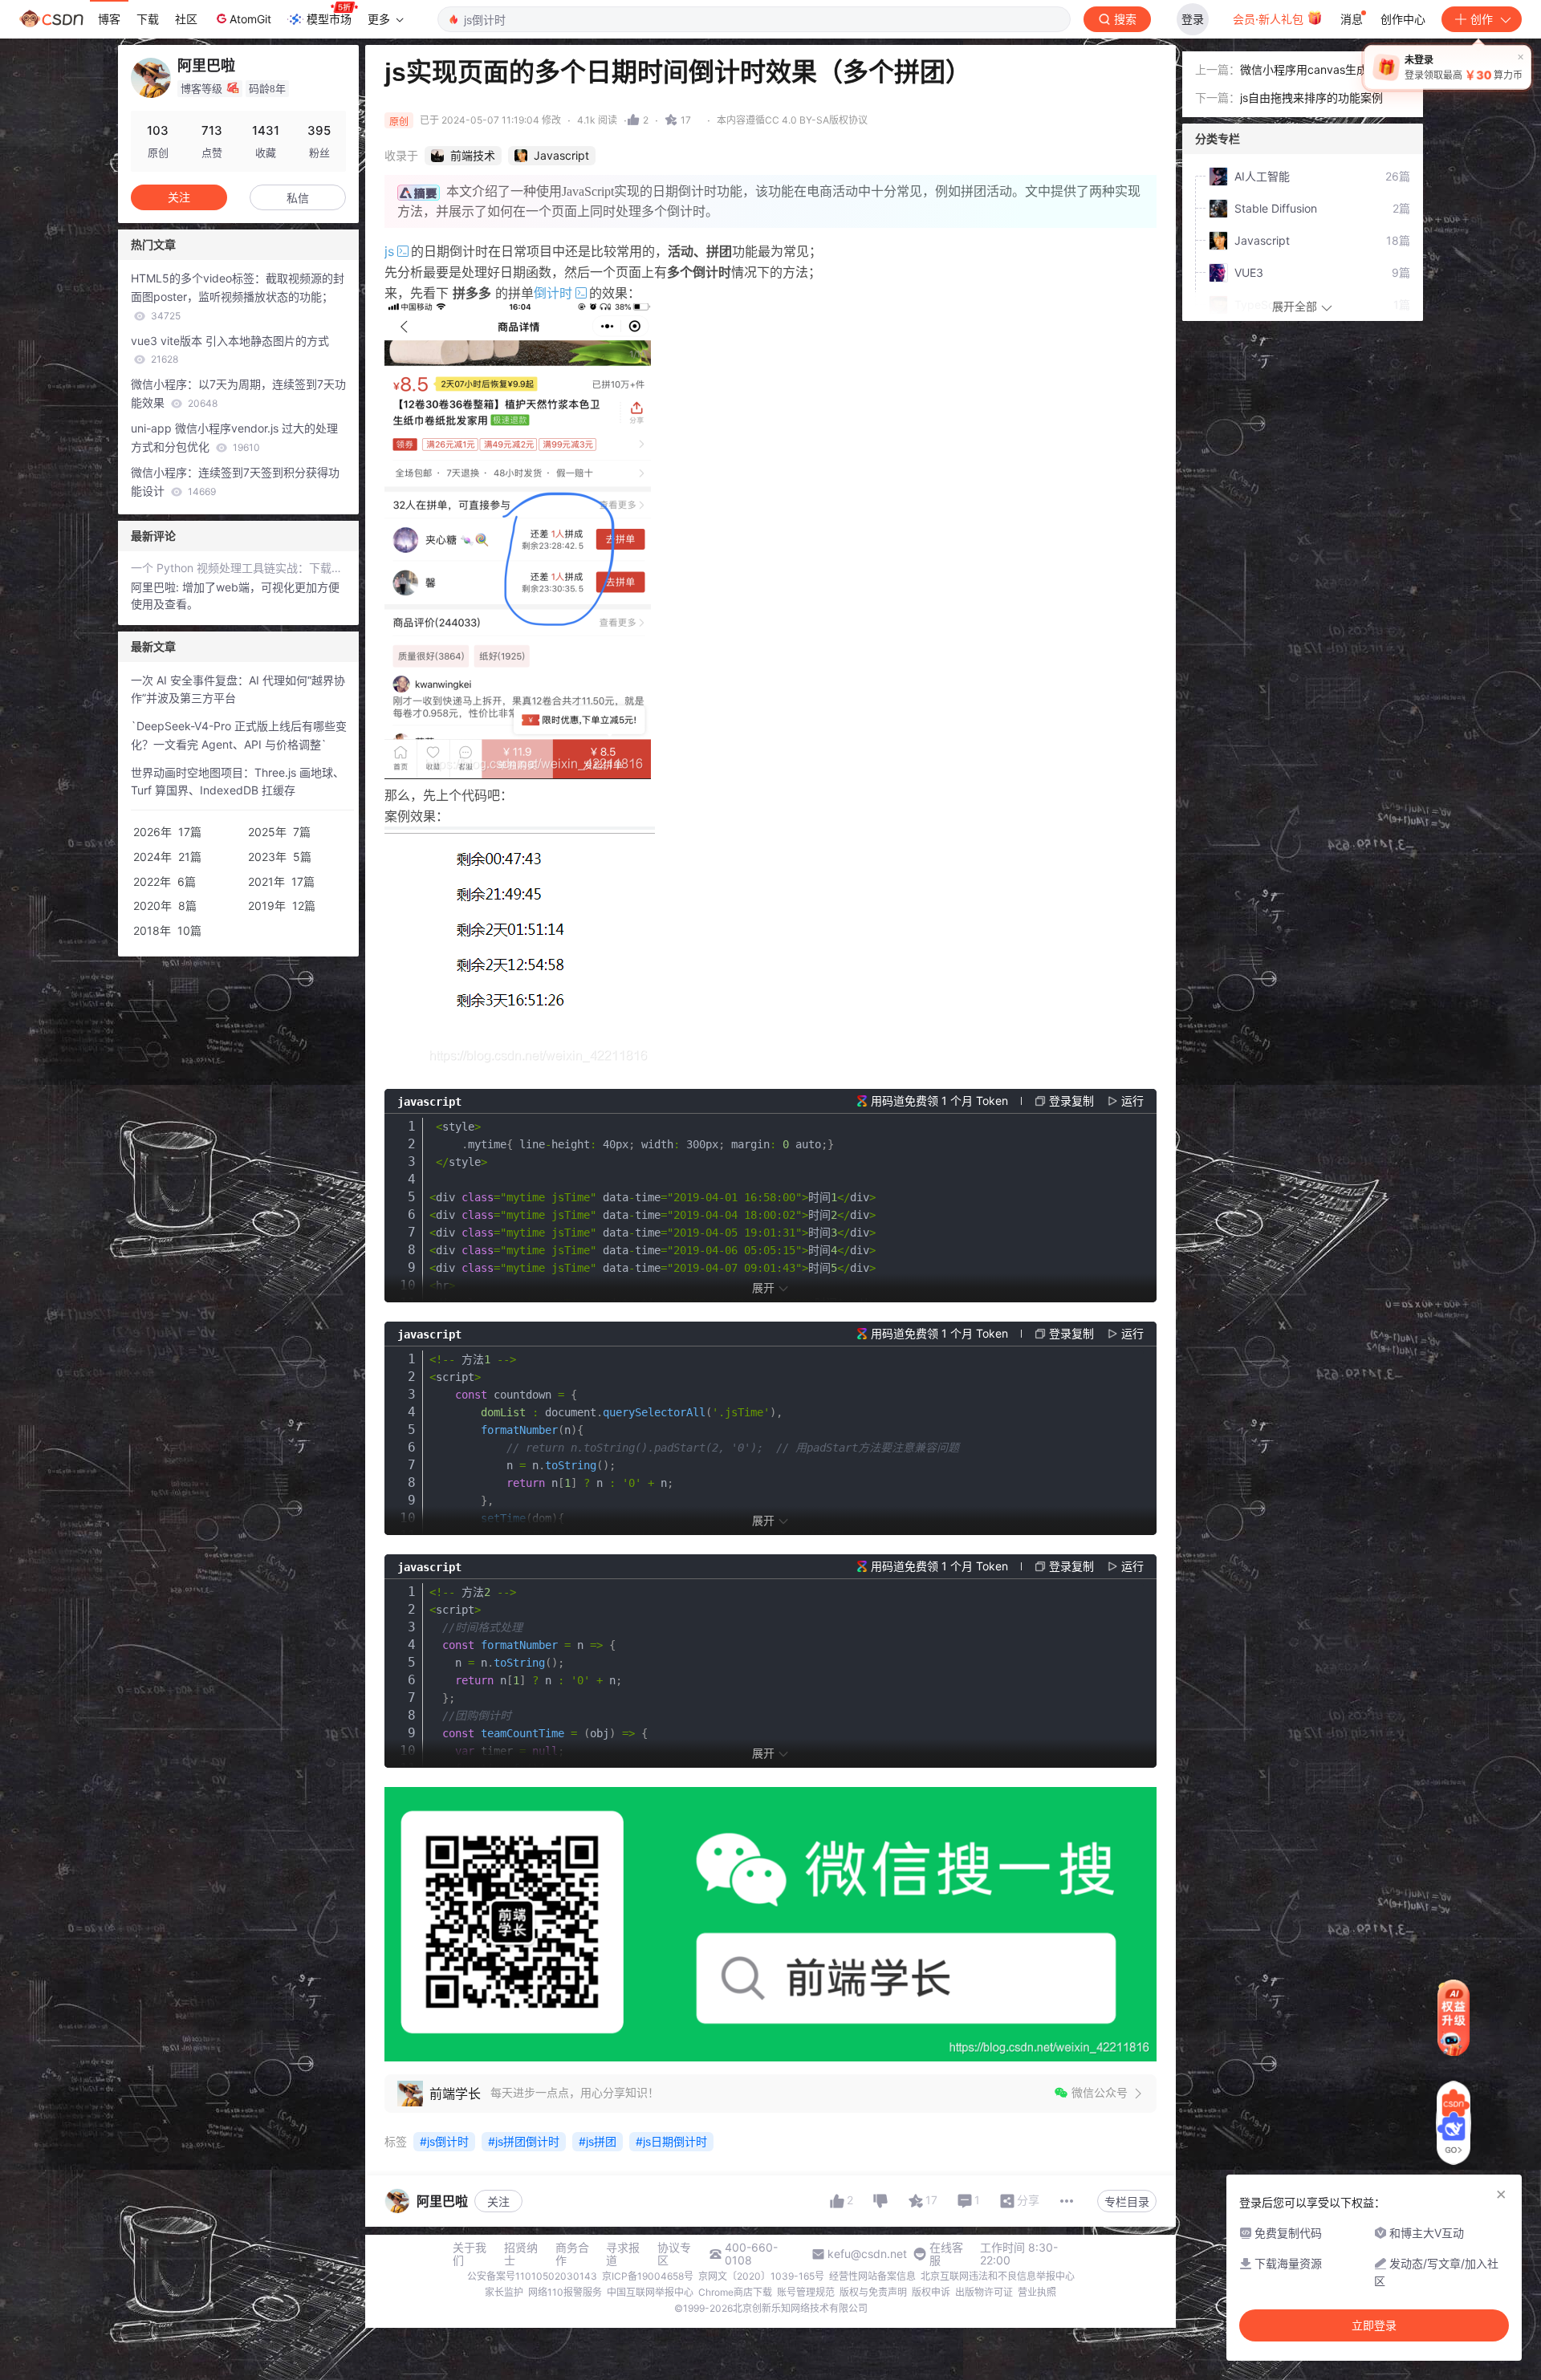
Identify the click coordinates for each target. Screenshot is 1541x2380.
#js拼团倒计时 (524, 2141)
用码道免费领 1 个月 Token (939, 1101)
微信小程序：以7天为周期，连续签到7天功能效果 (238, 393)
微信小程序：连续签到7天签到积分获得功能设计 (235, 481)
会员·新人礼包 (1270, 19)
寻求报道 (623, 2254)
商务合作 (572, 2254)
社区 (186, 19)
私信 (298, 198)
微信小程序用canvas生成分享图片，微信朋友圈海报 (1321, 71)
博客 (109, 19)
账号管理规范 (806, 2292)
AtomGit (250, 19)
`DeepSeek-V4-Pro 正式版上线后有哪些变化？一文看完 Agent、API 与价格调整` (239, 735)
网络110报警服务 (565, 2292)
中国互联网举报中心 (650, 2292)
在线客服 (946, 2254)
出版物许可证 (984, 2292)
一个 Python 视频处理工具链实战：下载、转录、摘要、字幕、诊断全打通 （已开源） (238, 568)
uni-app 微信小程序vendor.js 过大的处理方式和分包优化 (234, 437)
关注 (498, 2201)
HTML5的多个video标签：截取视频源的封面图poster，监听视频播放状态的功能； (238, 296)
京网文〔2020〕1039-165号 (761, 2276)
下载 (148, 19)
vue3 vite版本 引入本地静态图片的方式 (230, 350)
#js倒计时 (444, 2141)
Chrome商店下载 (735, 2292)
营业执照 (1037, 2292)
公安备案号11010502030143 (532, 2276)
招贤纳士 (521, 2254)
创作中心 (1403, 19)
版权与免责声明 (873, 2292)
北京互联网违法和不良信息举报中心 (998, 2276)
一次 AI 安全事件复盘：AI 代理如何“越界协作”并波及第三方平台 (238, 689)
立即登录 (1374, 2325)
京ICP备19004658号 (648, 2276)
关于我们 (470, 2254)
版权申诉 (931, 2292)
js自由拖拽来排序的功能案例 (1311, 97)
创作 (1482, 19)
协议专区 (674, 2254)
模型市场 (329, 19)
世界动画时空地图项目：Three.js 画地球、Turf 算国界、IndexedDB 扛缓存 (238, 782)
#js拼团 (598, 2141)
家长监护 (504, 2292)
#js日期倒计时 (671, 2141)
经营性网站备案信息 (872, 2276)
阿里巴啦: (157, 587)
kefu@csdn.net (867, 2254)
